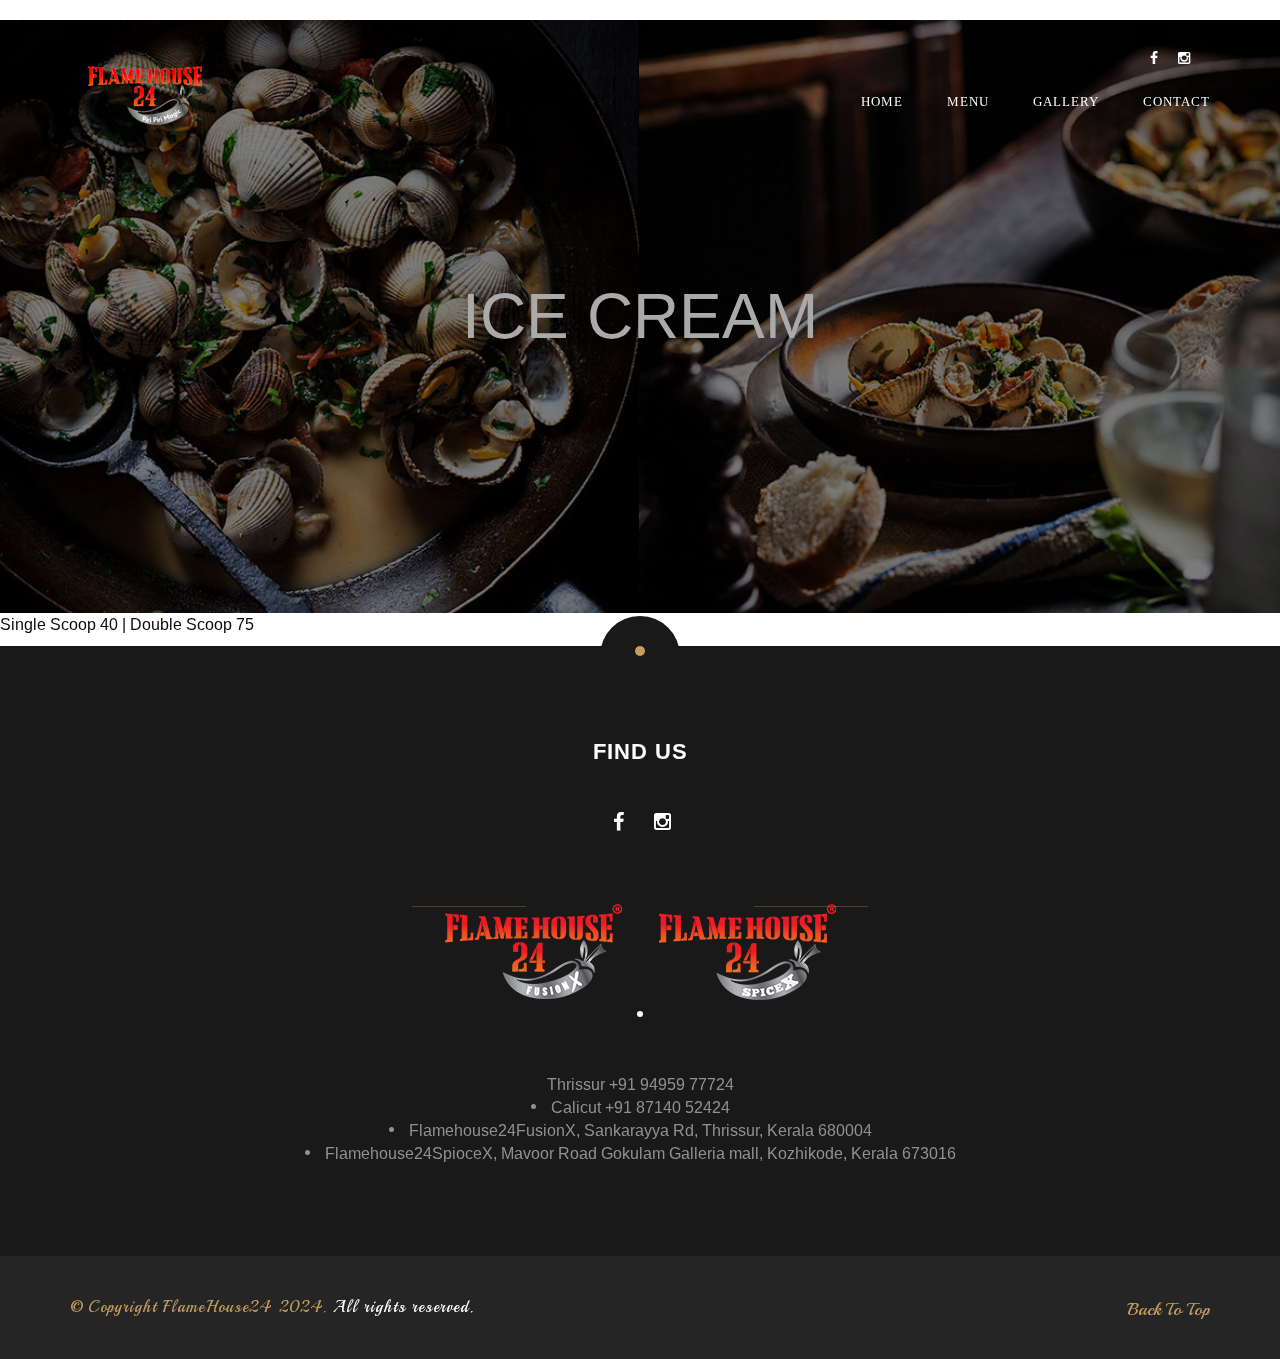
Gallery (1066, 101)
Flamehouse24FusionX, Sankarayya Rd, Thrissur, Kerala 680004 (640, 1130)
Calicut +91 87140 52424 (640, 1107)
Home (882, 101)
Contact (1176, 101)
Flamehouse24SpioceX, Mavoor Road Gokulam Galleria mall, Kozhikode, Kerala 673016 (640, 1153)
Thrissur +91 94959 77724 (640, 1084)
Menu (968, 101)
